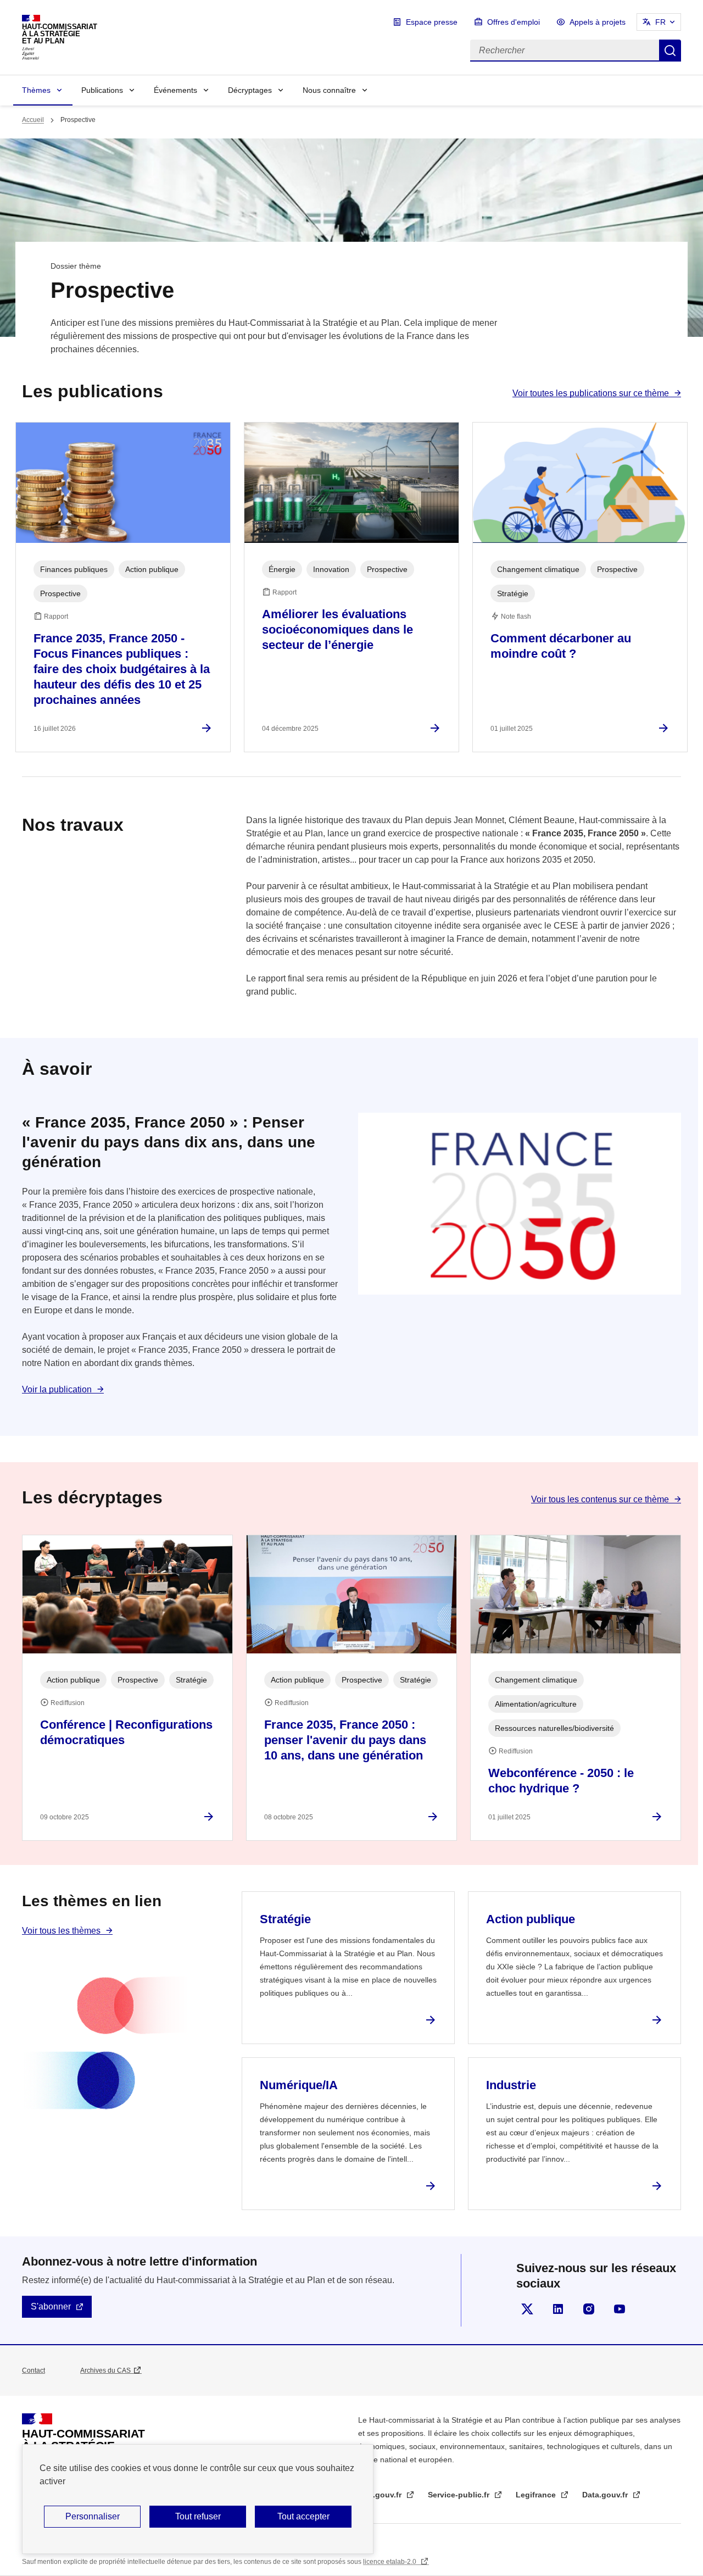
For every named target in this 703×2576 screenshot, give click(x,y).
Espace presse (432, 22)
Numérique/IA (299, 2085)
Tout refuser (198, 2516)
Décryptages (250, 90)
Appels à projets (598, 22)
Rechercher (670, 51)
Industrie (511, 2085)
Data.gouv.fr (606, 2495)
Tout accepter (303, 2516)
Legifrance (537, 2495)
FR (660, 22)
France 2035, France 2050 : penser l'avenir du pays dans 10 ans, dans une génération (345, 1740)
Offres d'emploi (514, 22)
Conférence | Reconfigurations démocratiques (126, 1732)
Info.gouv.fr (381, 2495)
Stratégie (285, 1919)
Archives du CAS (105, 2370)
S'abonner (51, 2306)
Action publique (531, 1919)
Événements (175, 90)
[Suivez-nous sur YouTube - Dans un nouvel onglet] (620, 2309)
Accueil (33, 120)
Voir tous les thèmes (61, 1931)
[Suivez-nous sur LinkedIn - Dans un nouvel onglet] (558, 2309)
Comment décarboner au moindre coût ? (561, 646)
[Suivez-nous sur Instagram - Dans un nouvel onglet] (589, 2309)
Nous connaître (329, 90)
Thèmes (36, 90)
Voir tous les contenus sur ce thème (600, 1499)
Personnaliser (93, 2516)
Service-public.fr (460, 2495)
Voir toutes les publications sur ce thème (591, 393)
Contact (34, 2370)
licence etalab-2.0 (390, 2562)
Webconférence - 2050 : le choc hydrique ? (561, 1781)
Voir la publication (57, 1389)
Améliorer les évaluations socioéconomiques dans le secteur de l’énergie (337, 629)
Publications (102, 90)
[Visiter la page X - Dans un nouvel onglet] (527, 2309)
